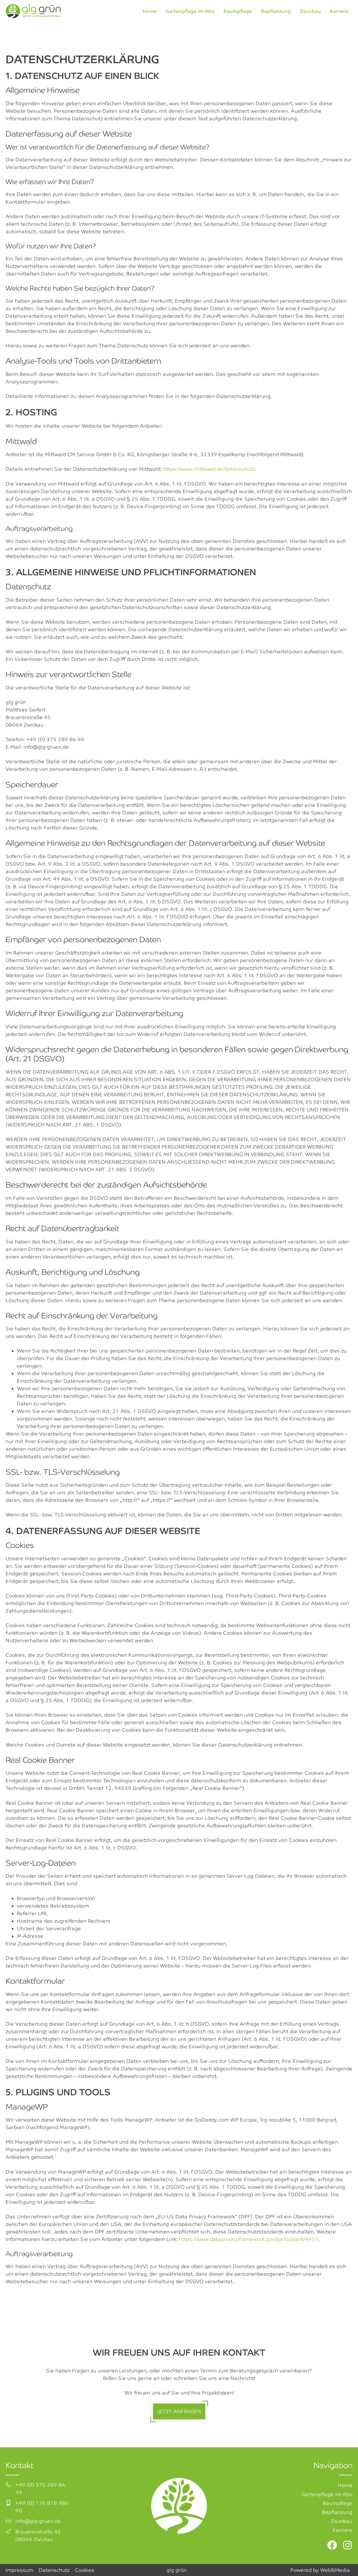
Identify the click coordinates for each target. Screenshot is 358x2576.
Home (150, 11)
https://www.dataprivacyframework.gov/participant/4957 (249, 2239)
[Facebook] (332, 2545)
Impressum (19, 2570)
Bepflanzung (276, 11)
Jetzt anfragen (179, 2411)
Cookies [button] (85, 2570)
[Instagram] (348, 2545)
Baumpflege (238, 11)
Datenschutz (54, 2570)
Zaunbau (310, 11)
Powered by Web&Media (320, 2570)
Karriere (339, 11)
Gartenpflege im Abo (190, 11)
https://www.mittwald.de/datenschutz (209, 469)
